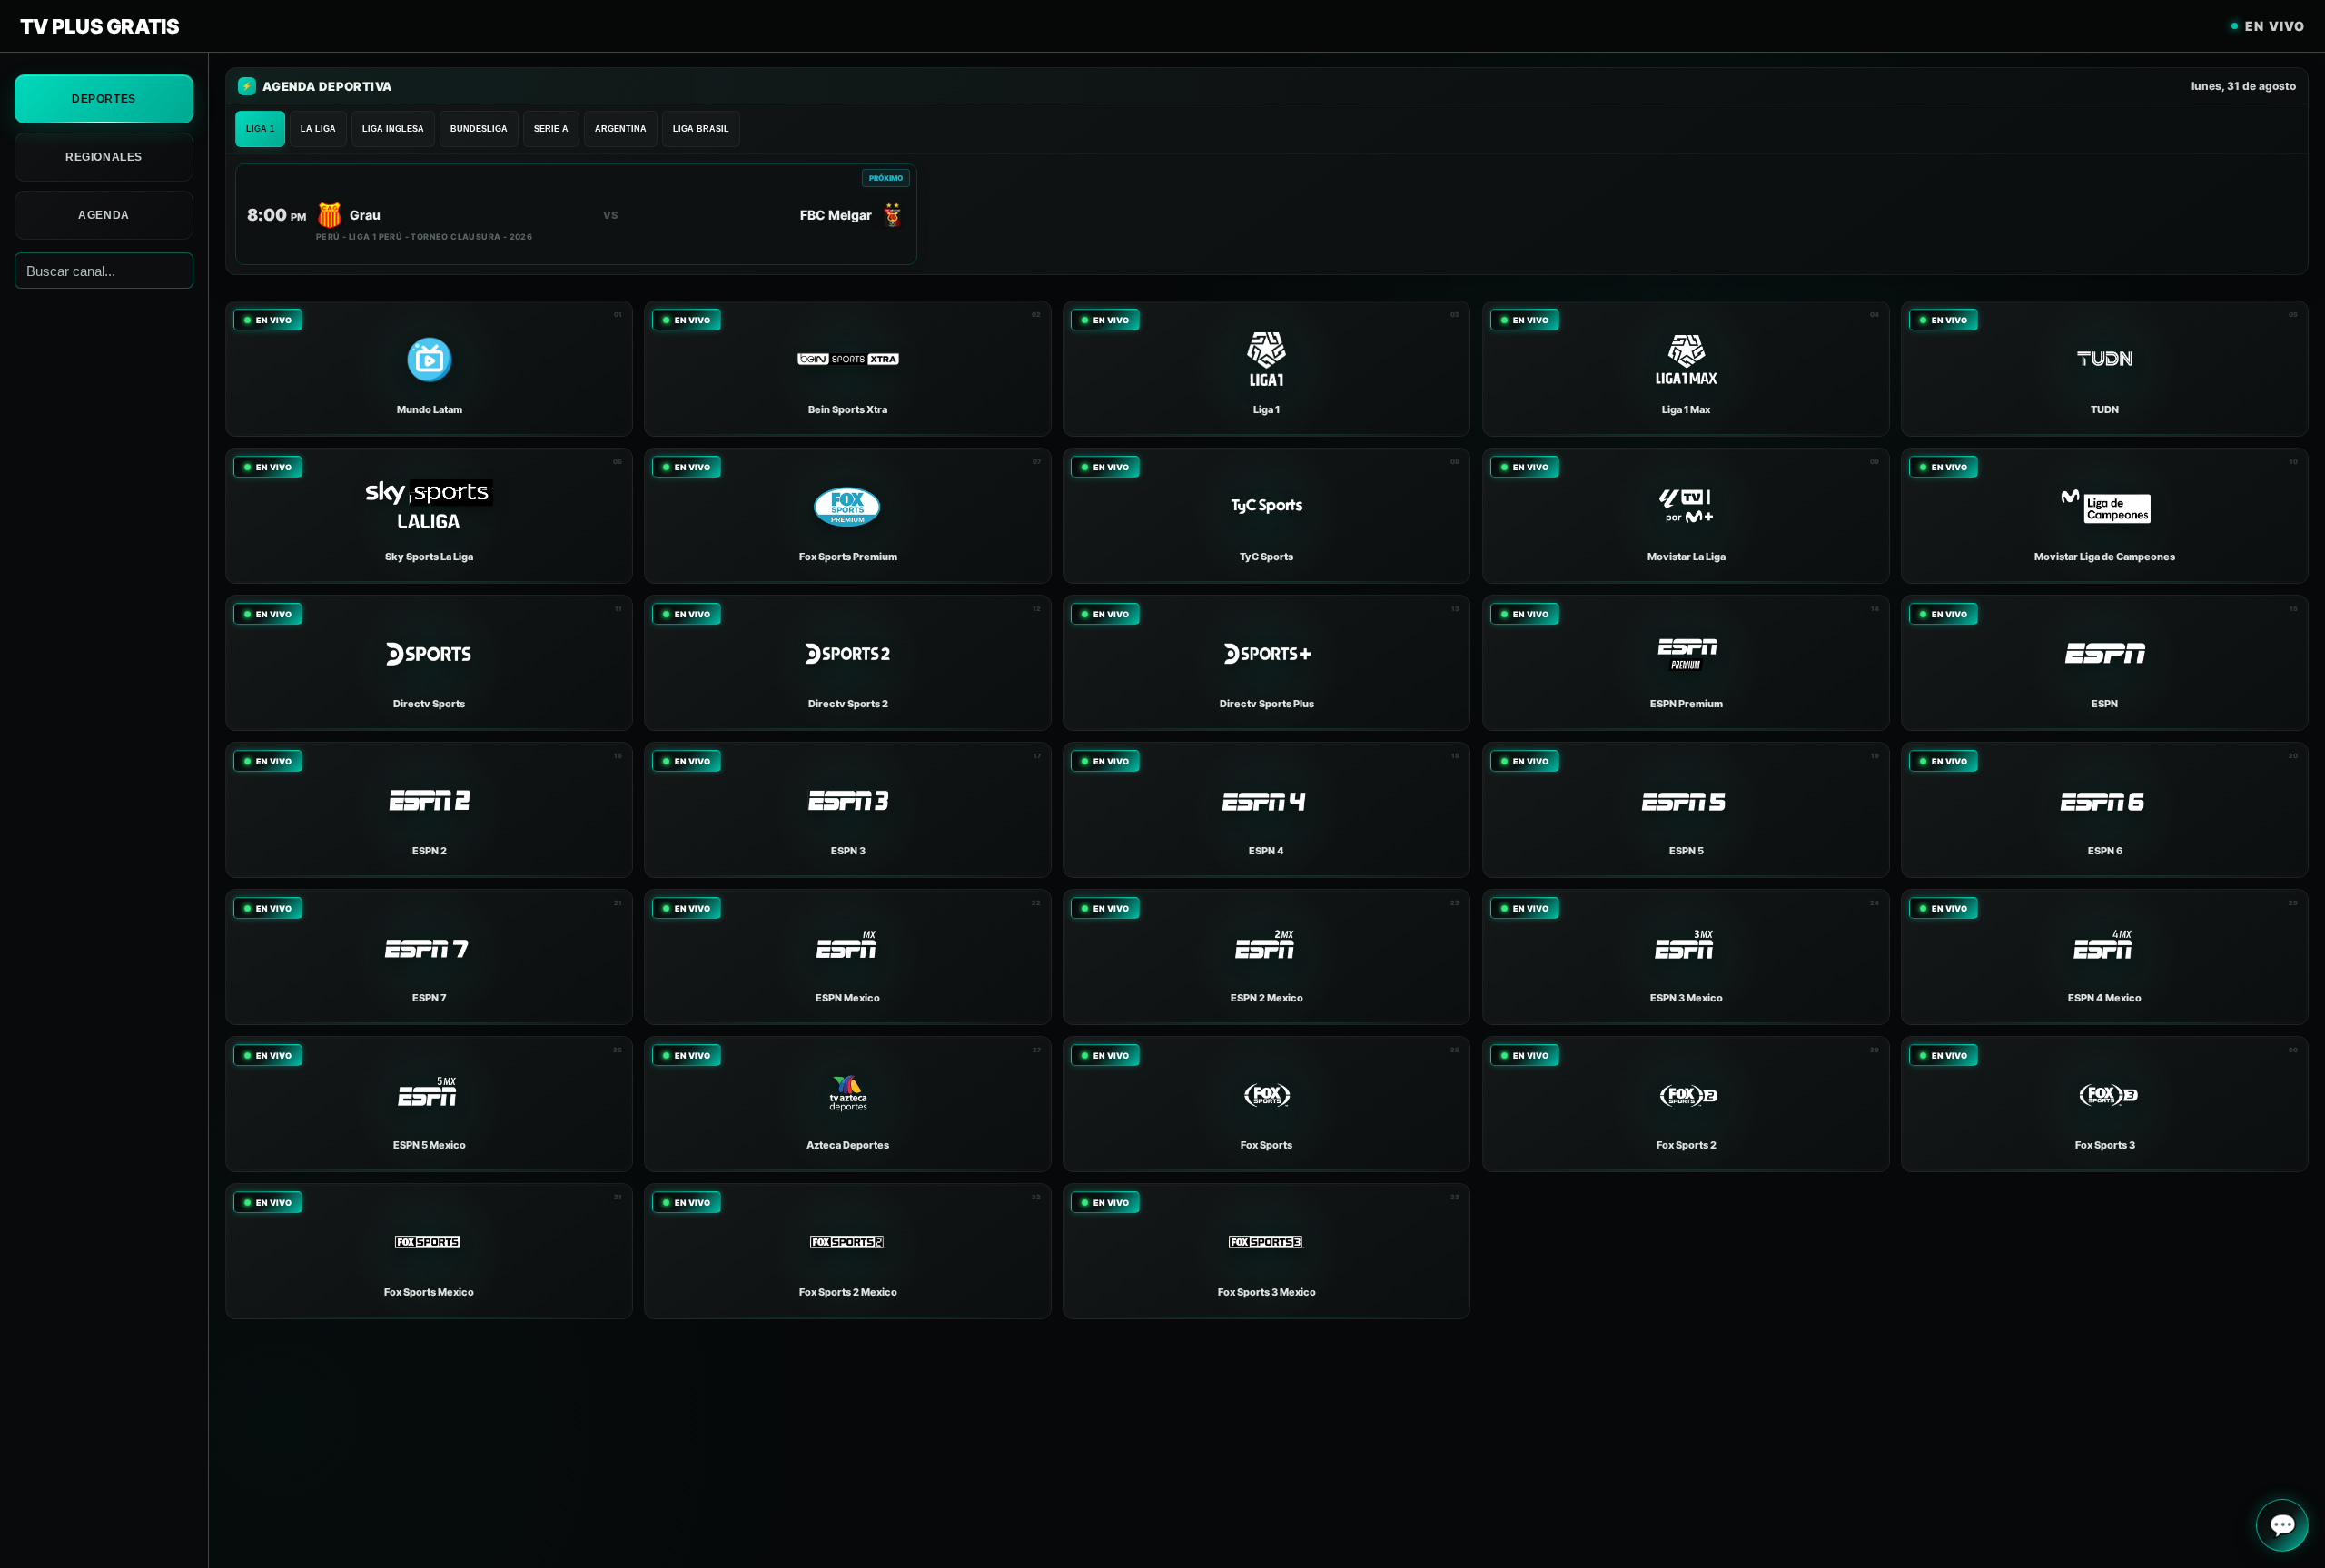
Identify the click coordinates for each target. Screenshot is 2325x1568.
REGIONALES (104, 157)
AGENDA (104, 215)
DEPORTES (104, 99)
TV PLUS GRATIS (99, 26)
